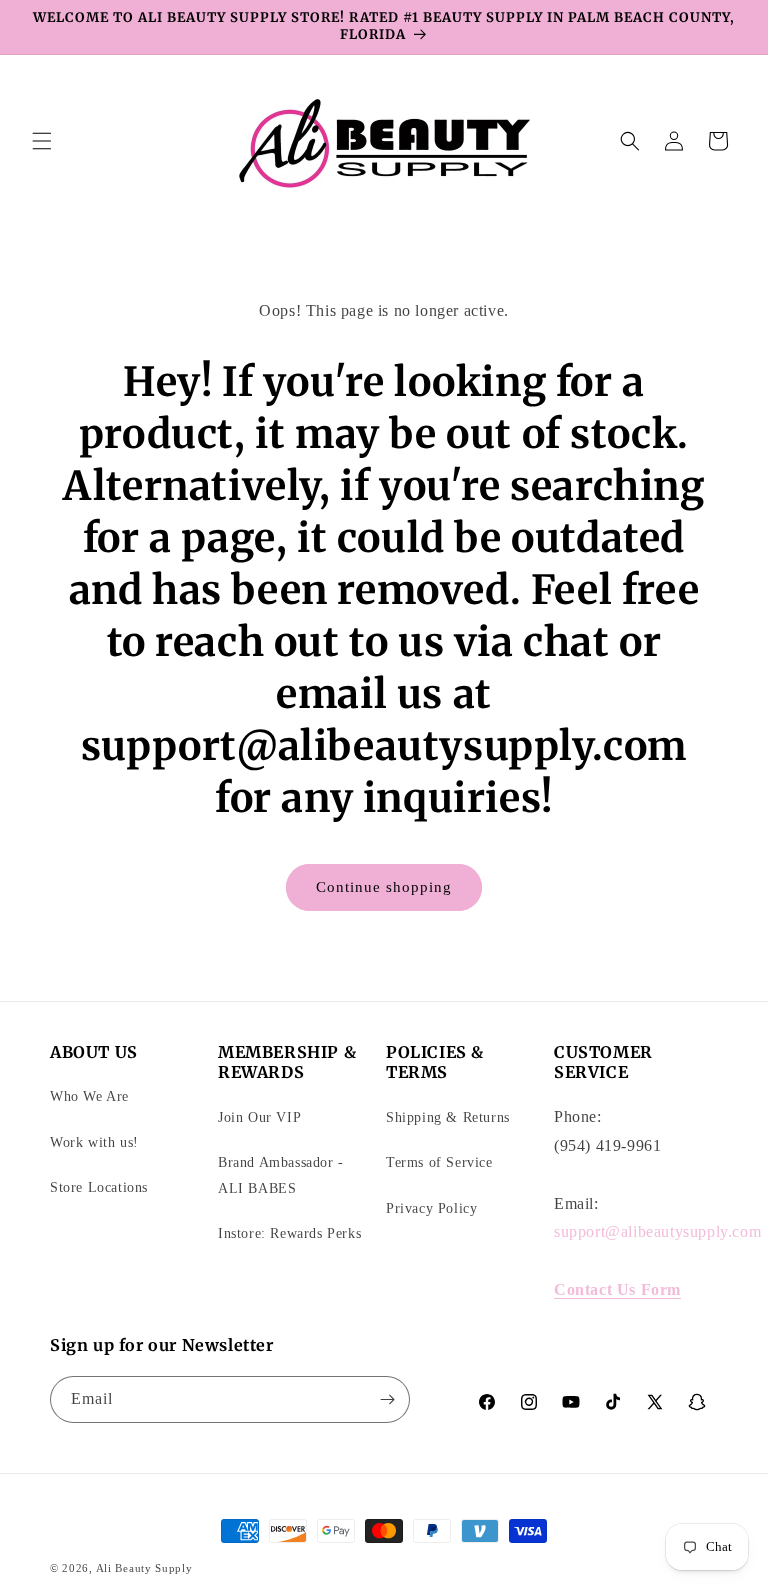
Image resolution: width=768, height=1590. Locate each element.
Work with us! (94, 1142)
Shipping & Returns (448, 1117)
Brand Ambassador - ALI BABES (281, 1175)
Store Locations (99, 1187)
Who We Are (89, 1096)
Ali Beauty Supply (144, 1568)
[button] (42, 141)
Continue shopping (384, 887)
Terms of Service (439, 1162)
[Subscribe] (387, 1399)
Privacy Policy (431, 1208)
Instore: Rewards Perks (289, 1233)
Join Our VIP (259, 1117)
